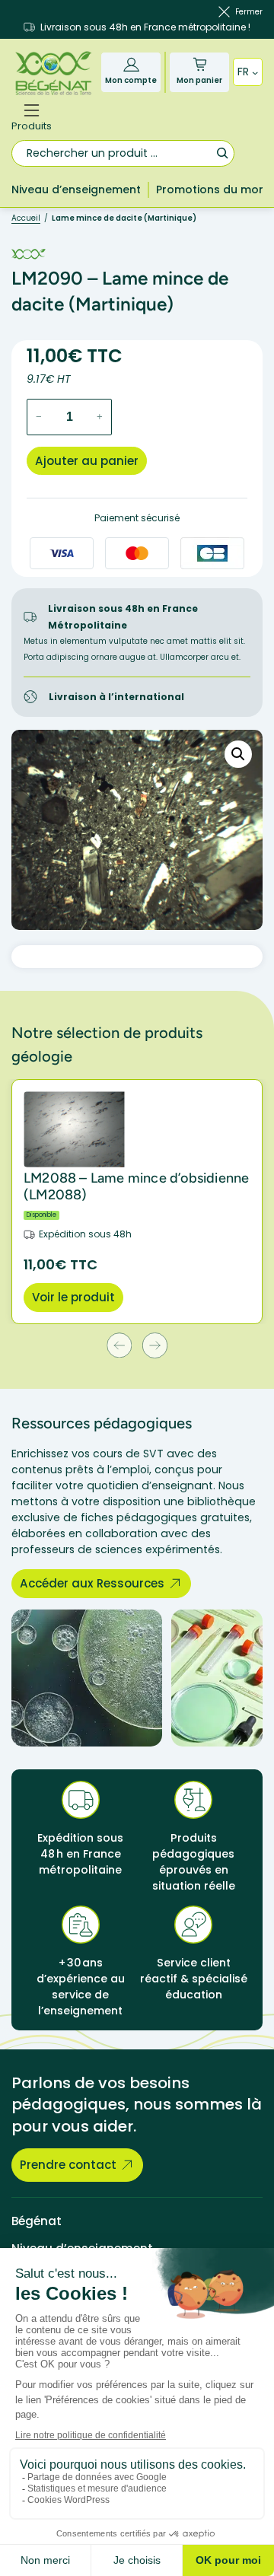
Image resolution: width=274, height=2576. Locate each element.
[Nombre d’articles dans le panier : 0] (200, 64)
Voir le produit (73, 1297)
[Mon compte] (131, 64)
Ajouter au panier (87, 461)
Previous (119, 1345)
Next (155, 1345)
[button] (238, 754)
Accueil (26, 218)
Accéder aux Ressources (92, 1583)
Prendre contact (68, 2165)
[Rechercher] (222, 153)
